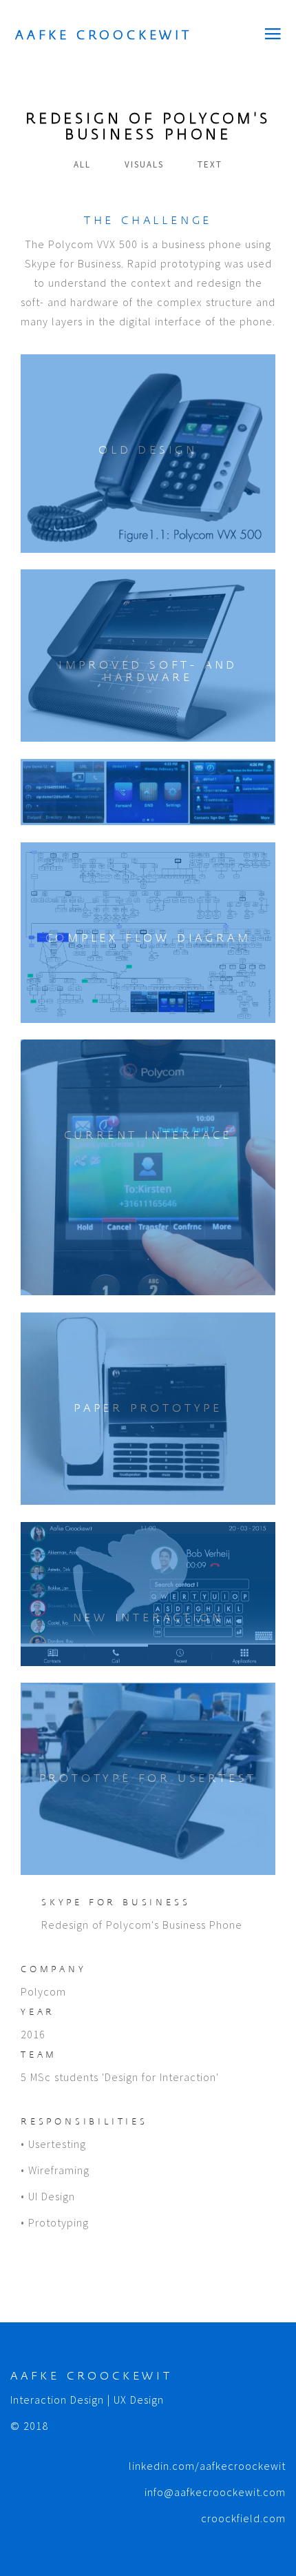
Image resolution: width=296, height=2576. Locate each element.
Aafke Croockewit (104, 35)
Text (210, 164)
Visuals (144, 164)
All (82, 164)
